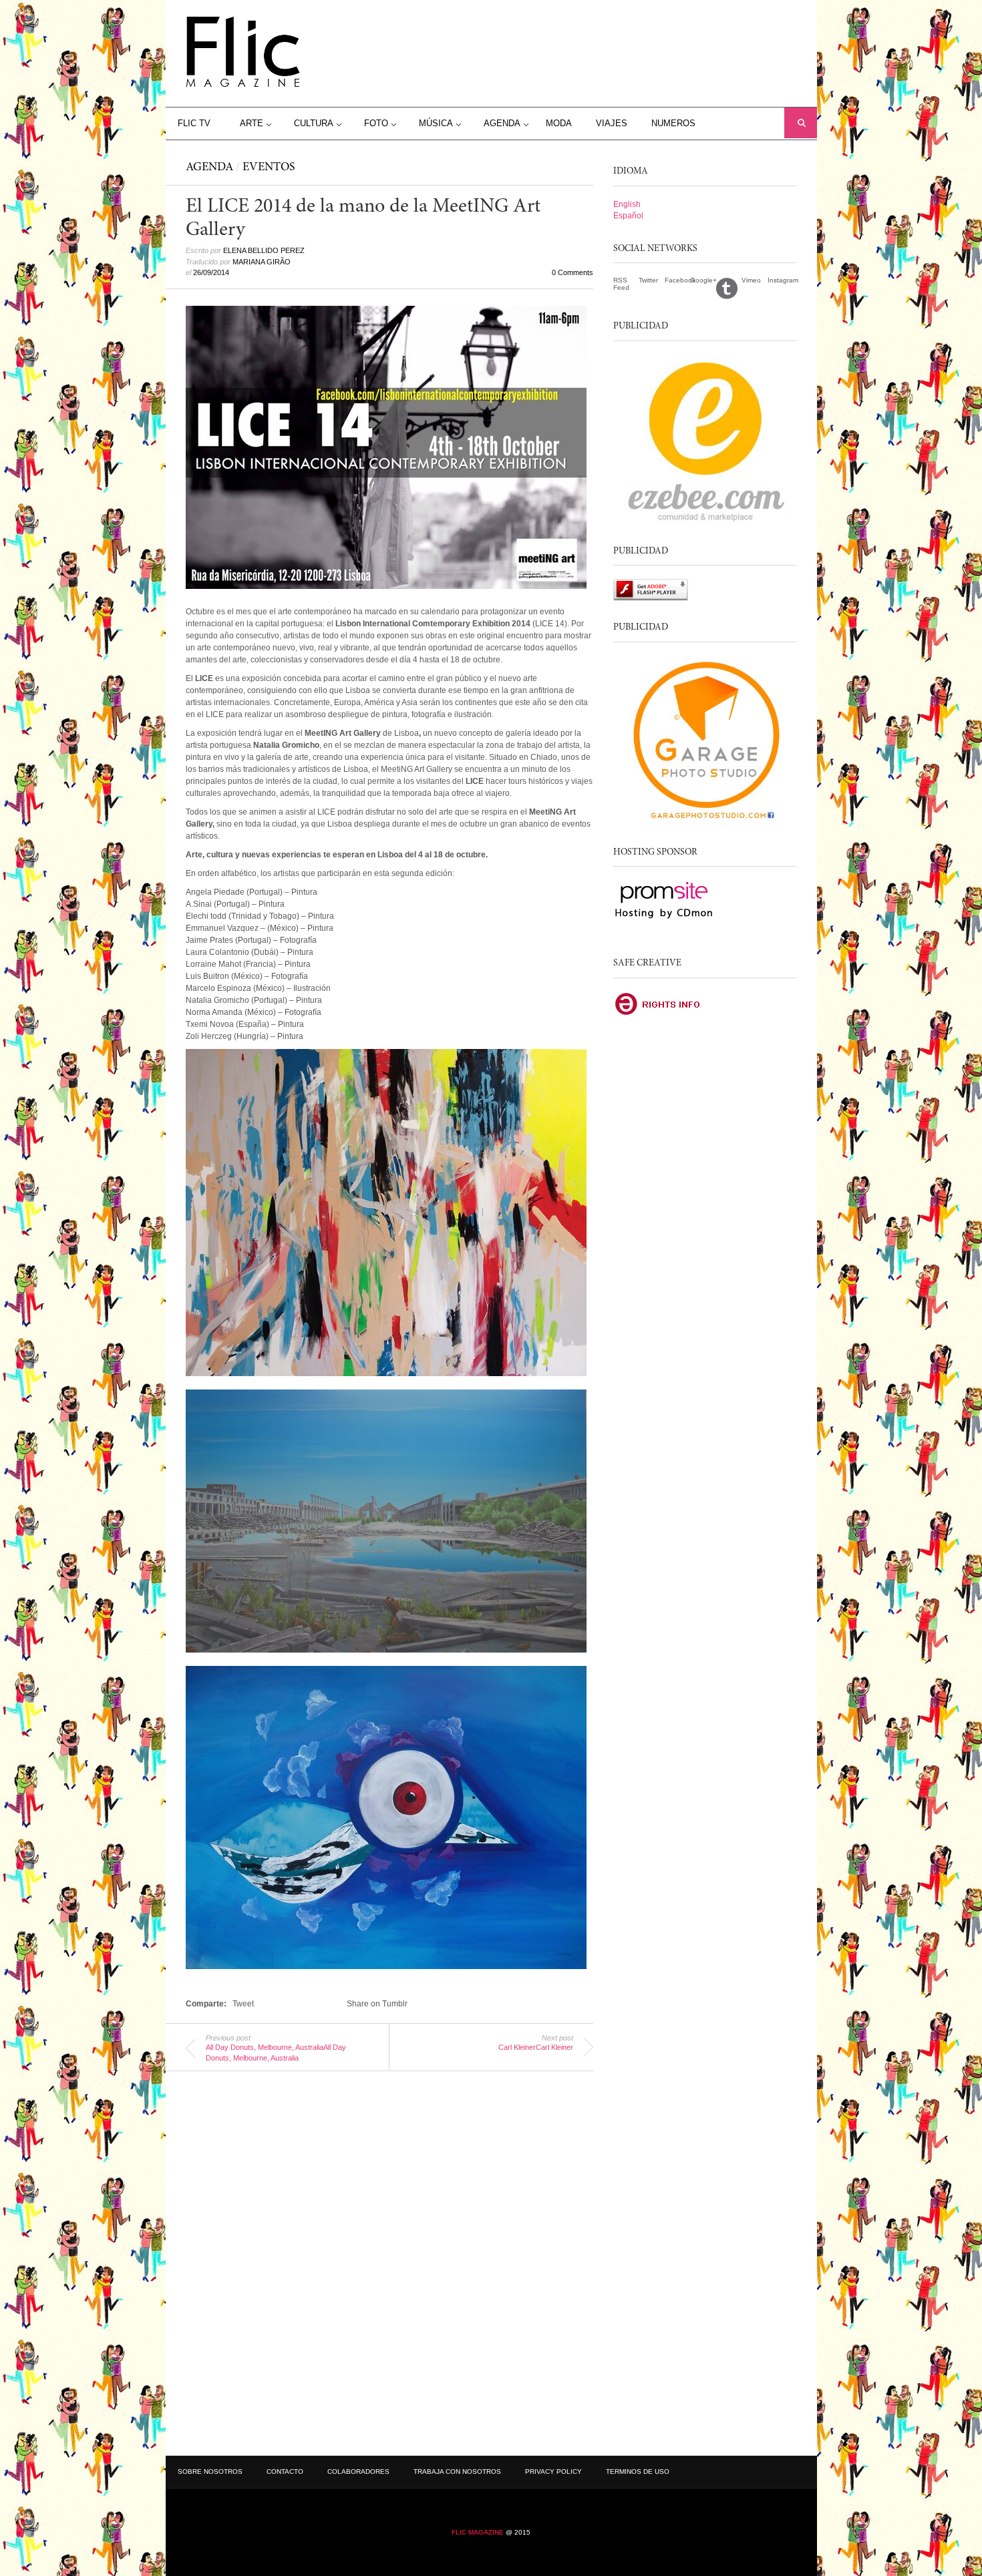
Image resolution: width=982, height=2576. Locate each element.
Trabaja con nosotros (457, 2472)
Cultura (314, 123)
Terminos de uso (638, 2472)
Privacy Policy (553, 2472)
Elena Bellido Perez (264, 250)
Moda (559, 123)
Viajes (612, 123)
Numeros (673, 123)
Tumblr (728, 288)
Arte (252, 123)
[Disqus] (389, 2258)
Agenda (502, 123)
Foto (376, 123)
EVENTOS (269, 168)
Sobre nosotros (210, 2472)
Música (436, 123)
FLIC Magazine (478, 2532)
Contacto (285, 2472)
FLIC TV (194, 123)
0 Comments (572, 272)
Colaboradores (358, 2472)
